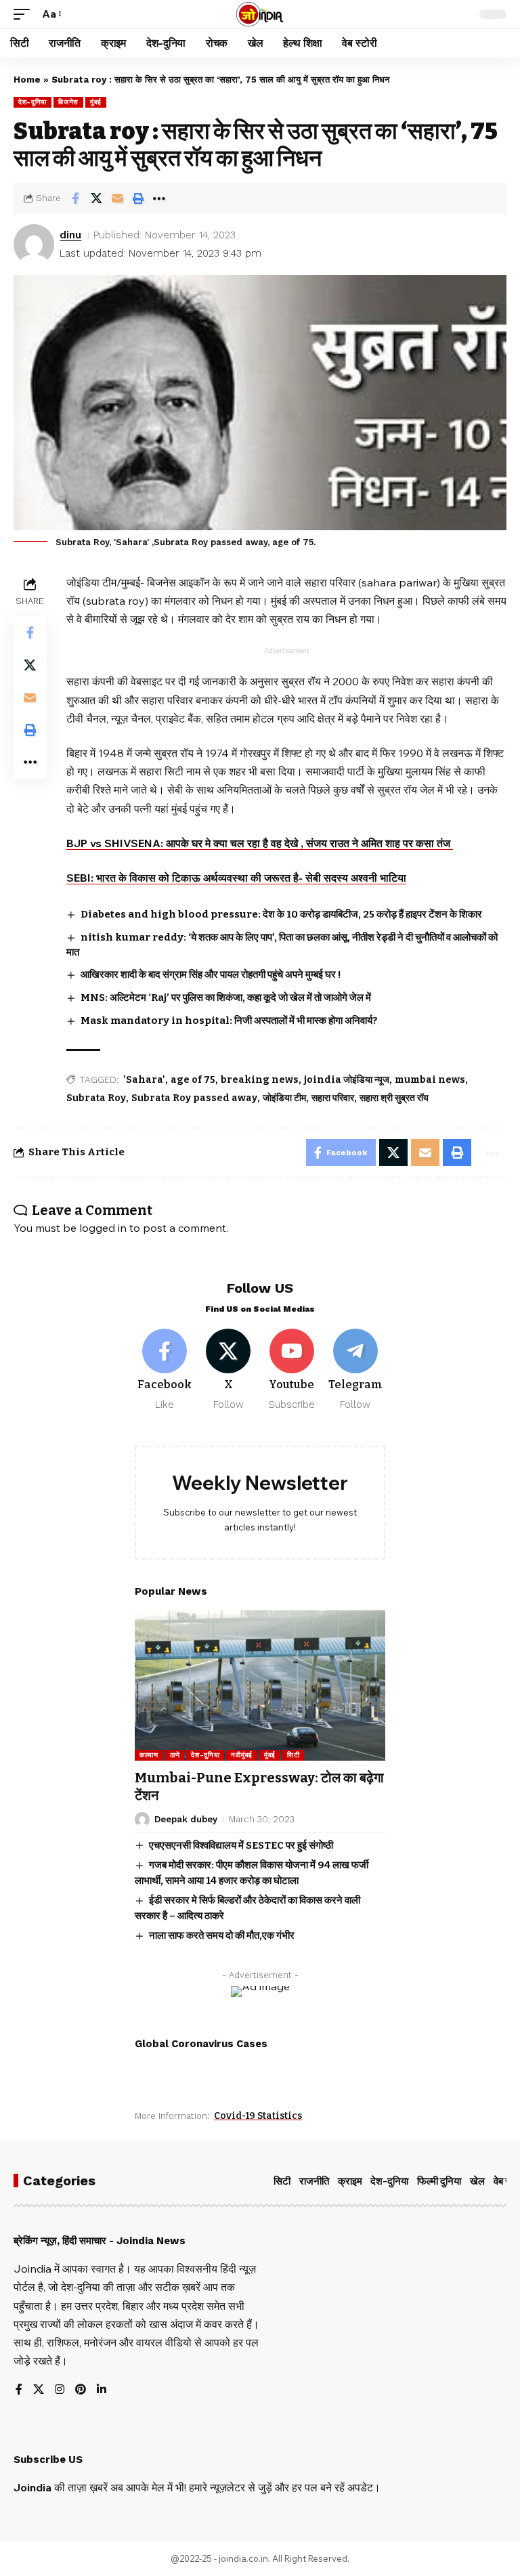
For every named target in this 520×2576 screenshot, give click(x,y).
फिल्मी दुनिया (439, 2181)
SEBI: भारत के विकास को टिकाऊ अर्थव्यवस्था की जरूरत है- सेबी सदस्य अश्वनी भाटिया (236, 878)
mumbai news (430, 1080)
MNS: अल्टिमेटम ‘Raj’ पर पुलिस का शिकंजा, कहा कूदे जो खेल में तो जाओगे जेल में (226, 997)
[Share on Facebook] (75, 198)
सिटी (293, 1755)
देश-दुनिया (32, 102)
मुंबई (96, 102)
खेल (477, 2181)
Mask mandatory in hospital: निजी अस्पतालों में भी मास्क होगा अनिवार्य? (229, 1021)
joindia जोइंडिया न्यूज (347, 1080)
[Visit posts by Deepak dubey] (142, 1820)
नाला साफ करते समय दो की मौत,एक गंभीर (222, 1935)
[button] (25, 14)
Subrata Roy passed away (194, 1098)
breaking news (260, 1080)
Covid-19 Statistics (258, 2116)
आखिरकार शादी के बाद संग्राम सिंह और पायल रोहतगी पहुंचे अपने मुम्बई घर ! (211, 974)
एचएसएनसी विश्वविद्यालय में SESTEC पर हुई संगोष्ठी (241, 1845)
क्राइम (350, 2181)
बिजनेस (68, 102)
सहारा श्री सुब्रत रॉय (394, 1098)
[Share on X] (96, 198)
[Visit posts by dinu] (34, 244)
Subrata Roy (96, 1098)
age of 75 (193, 1080)
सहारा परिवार (333, 1098)
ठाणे (175, 1755)
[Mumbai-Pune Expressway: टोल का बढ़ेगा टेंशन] (260, 1686)
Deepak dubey (186, 1819)
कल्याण (149, 1755)
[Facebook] (165, 1370)
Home (27, 80)
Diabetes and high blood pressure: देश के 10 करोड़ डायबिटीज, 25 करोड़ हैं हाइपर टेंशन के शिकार (281, 914)
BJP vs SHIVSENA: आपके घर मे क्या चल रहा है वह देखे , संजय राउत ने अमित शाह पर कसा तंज (260, 843)
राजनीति (314, 2181)
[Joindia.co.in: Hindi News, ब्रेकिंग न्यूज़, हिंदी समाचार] (260, 14)
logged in (103, 1228)
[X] (229, 1370)
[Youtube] (292, 1370)
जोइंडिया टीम (284, 1098)
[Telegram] (355, 1370)
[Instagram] (60, 2390)
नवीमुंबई (242, 1755)
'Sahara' (144, 1080)
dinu (70, 235)
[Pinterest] (81, 2390)
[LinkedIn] (102, 2390)
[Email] (117, 198)
